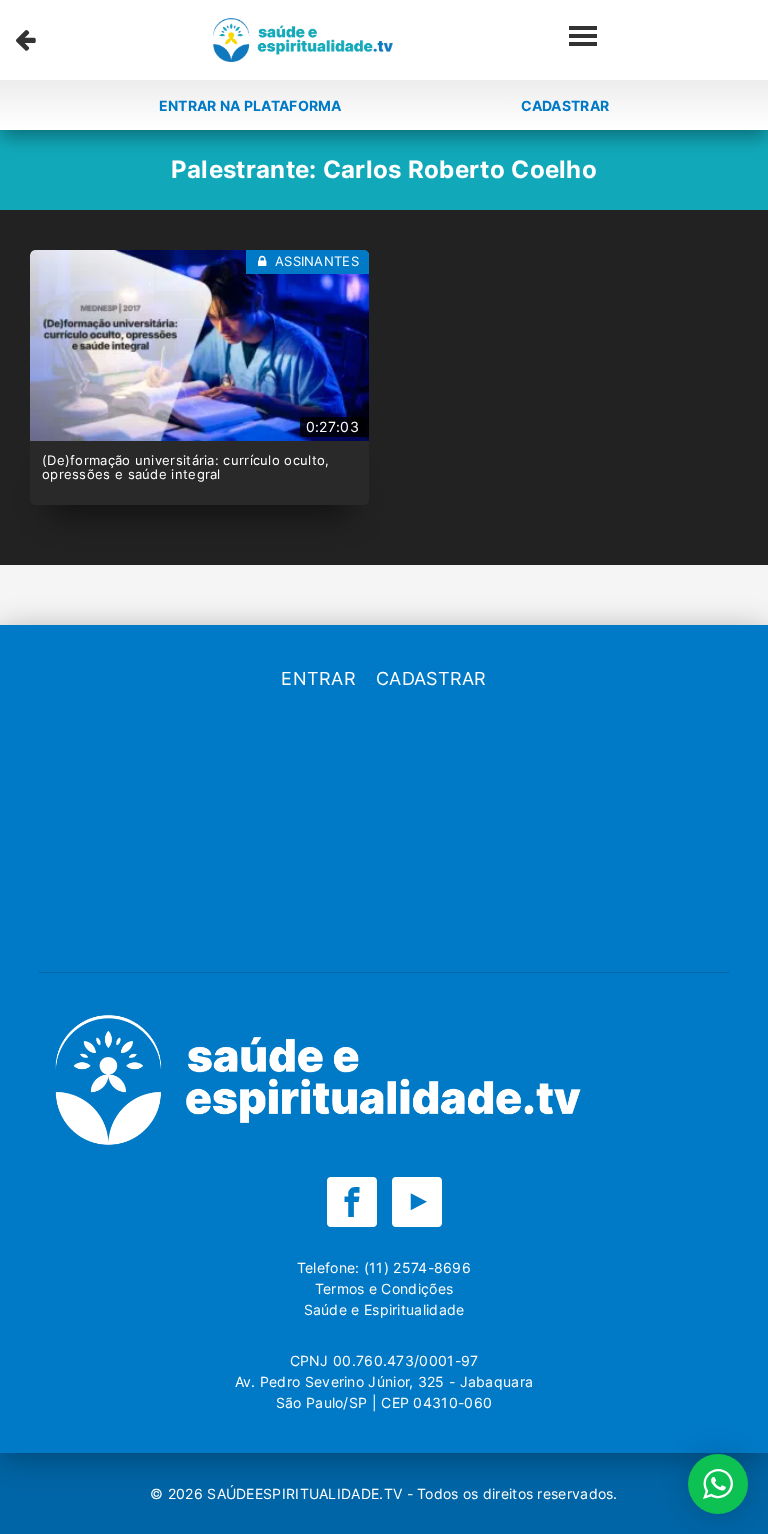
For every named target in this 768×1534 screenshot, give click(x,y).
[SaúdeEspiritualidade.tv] (303, 40)
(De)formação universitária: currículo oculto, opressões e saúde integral (186, 467)
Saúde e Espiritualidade (384, 1309)
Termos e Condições (384, 1288)
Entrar (318, 678)
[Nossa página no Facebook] (352, 1202)
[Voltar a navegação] (25, 40)
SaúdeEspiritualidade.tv (306, 1493)
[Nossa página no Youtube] (417, 1202)
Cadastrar (565, 105)
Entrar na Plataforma (250, 105)
